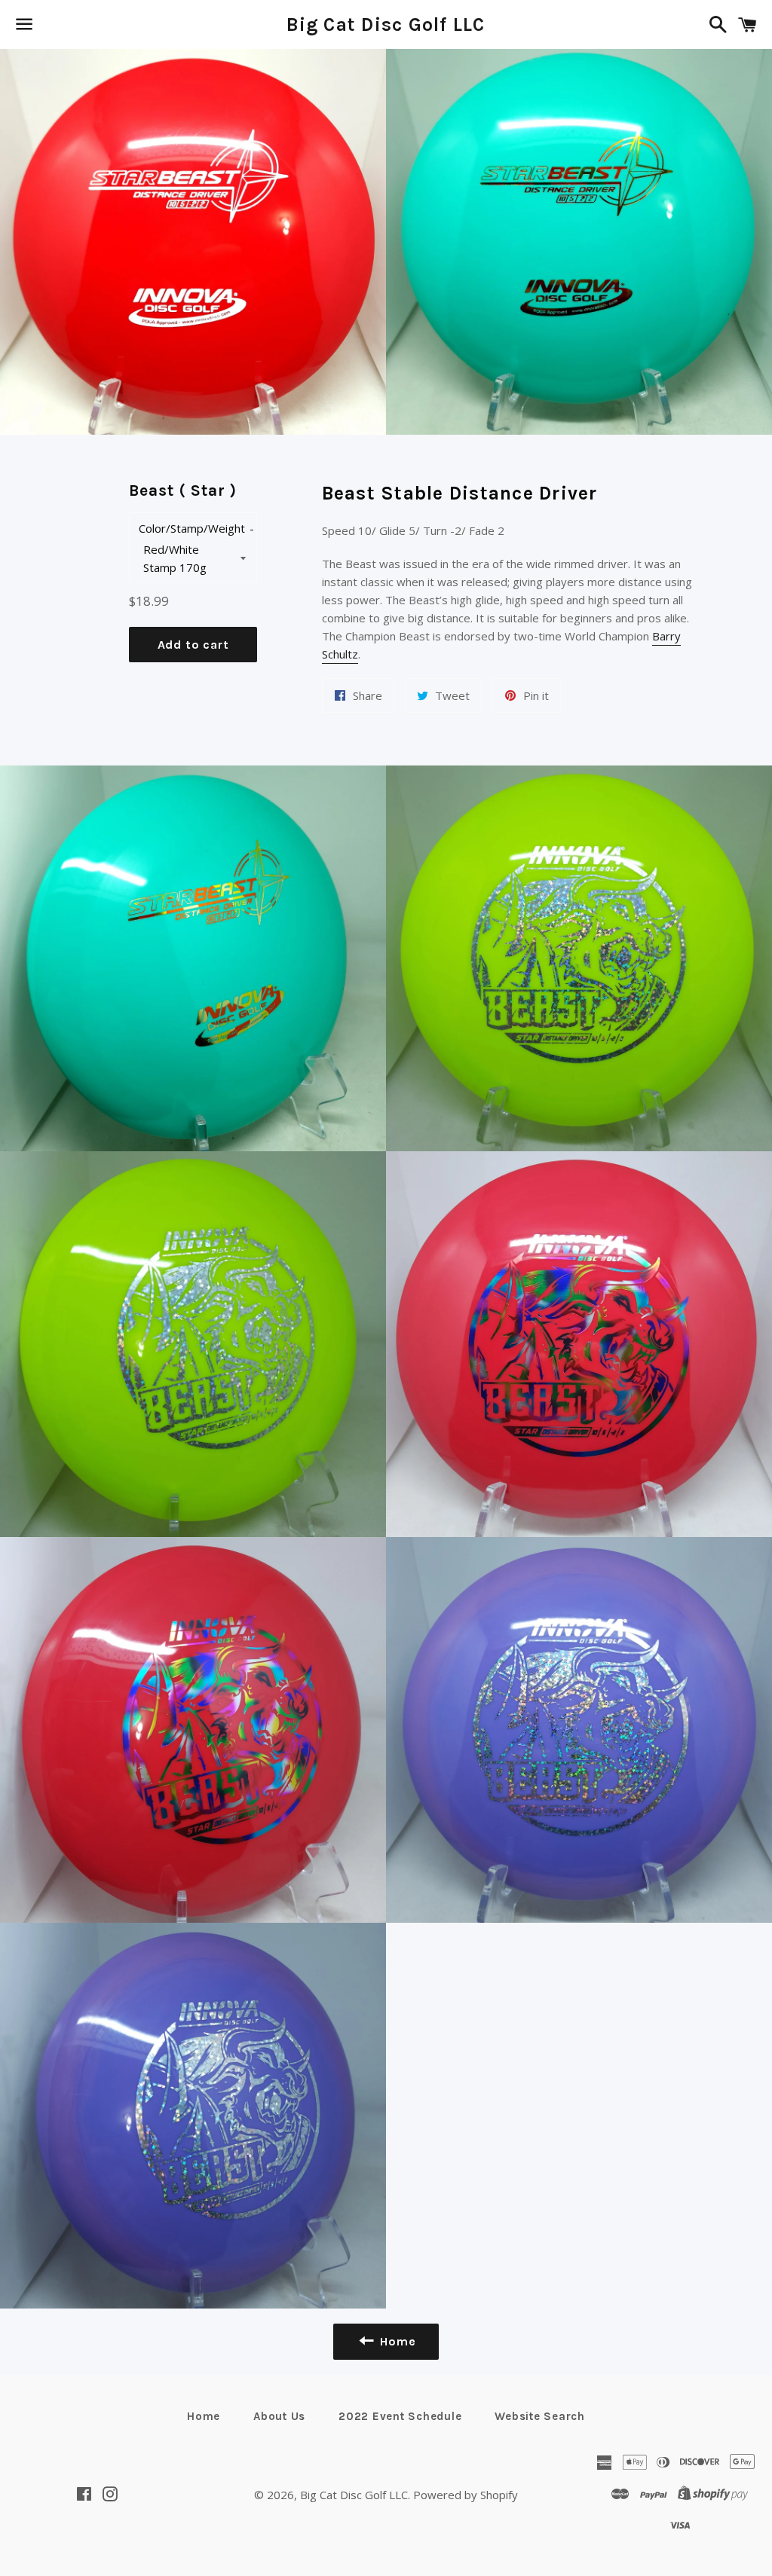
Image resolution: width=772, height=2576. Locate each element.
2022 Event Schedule (400, 2416)
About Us (279, 2416)
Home (204, 2416)
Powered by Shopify (466, 2495)
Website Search (540, 2416)
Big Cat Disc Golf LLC (386, 24)
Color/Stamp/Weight (192, 528)
